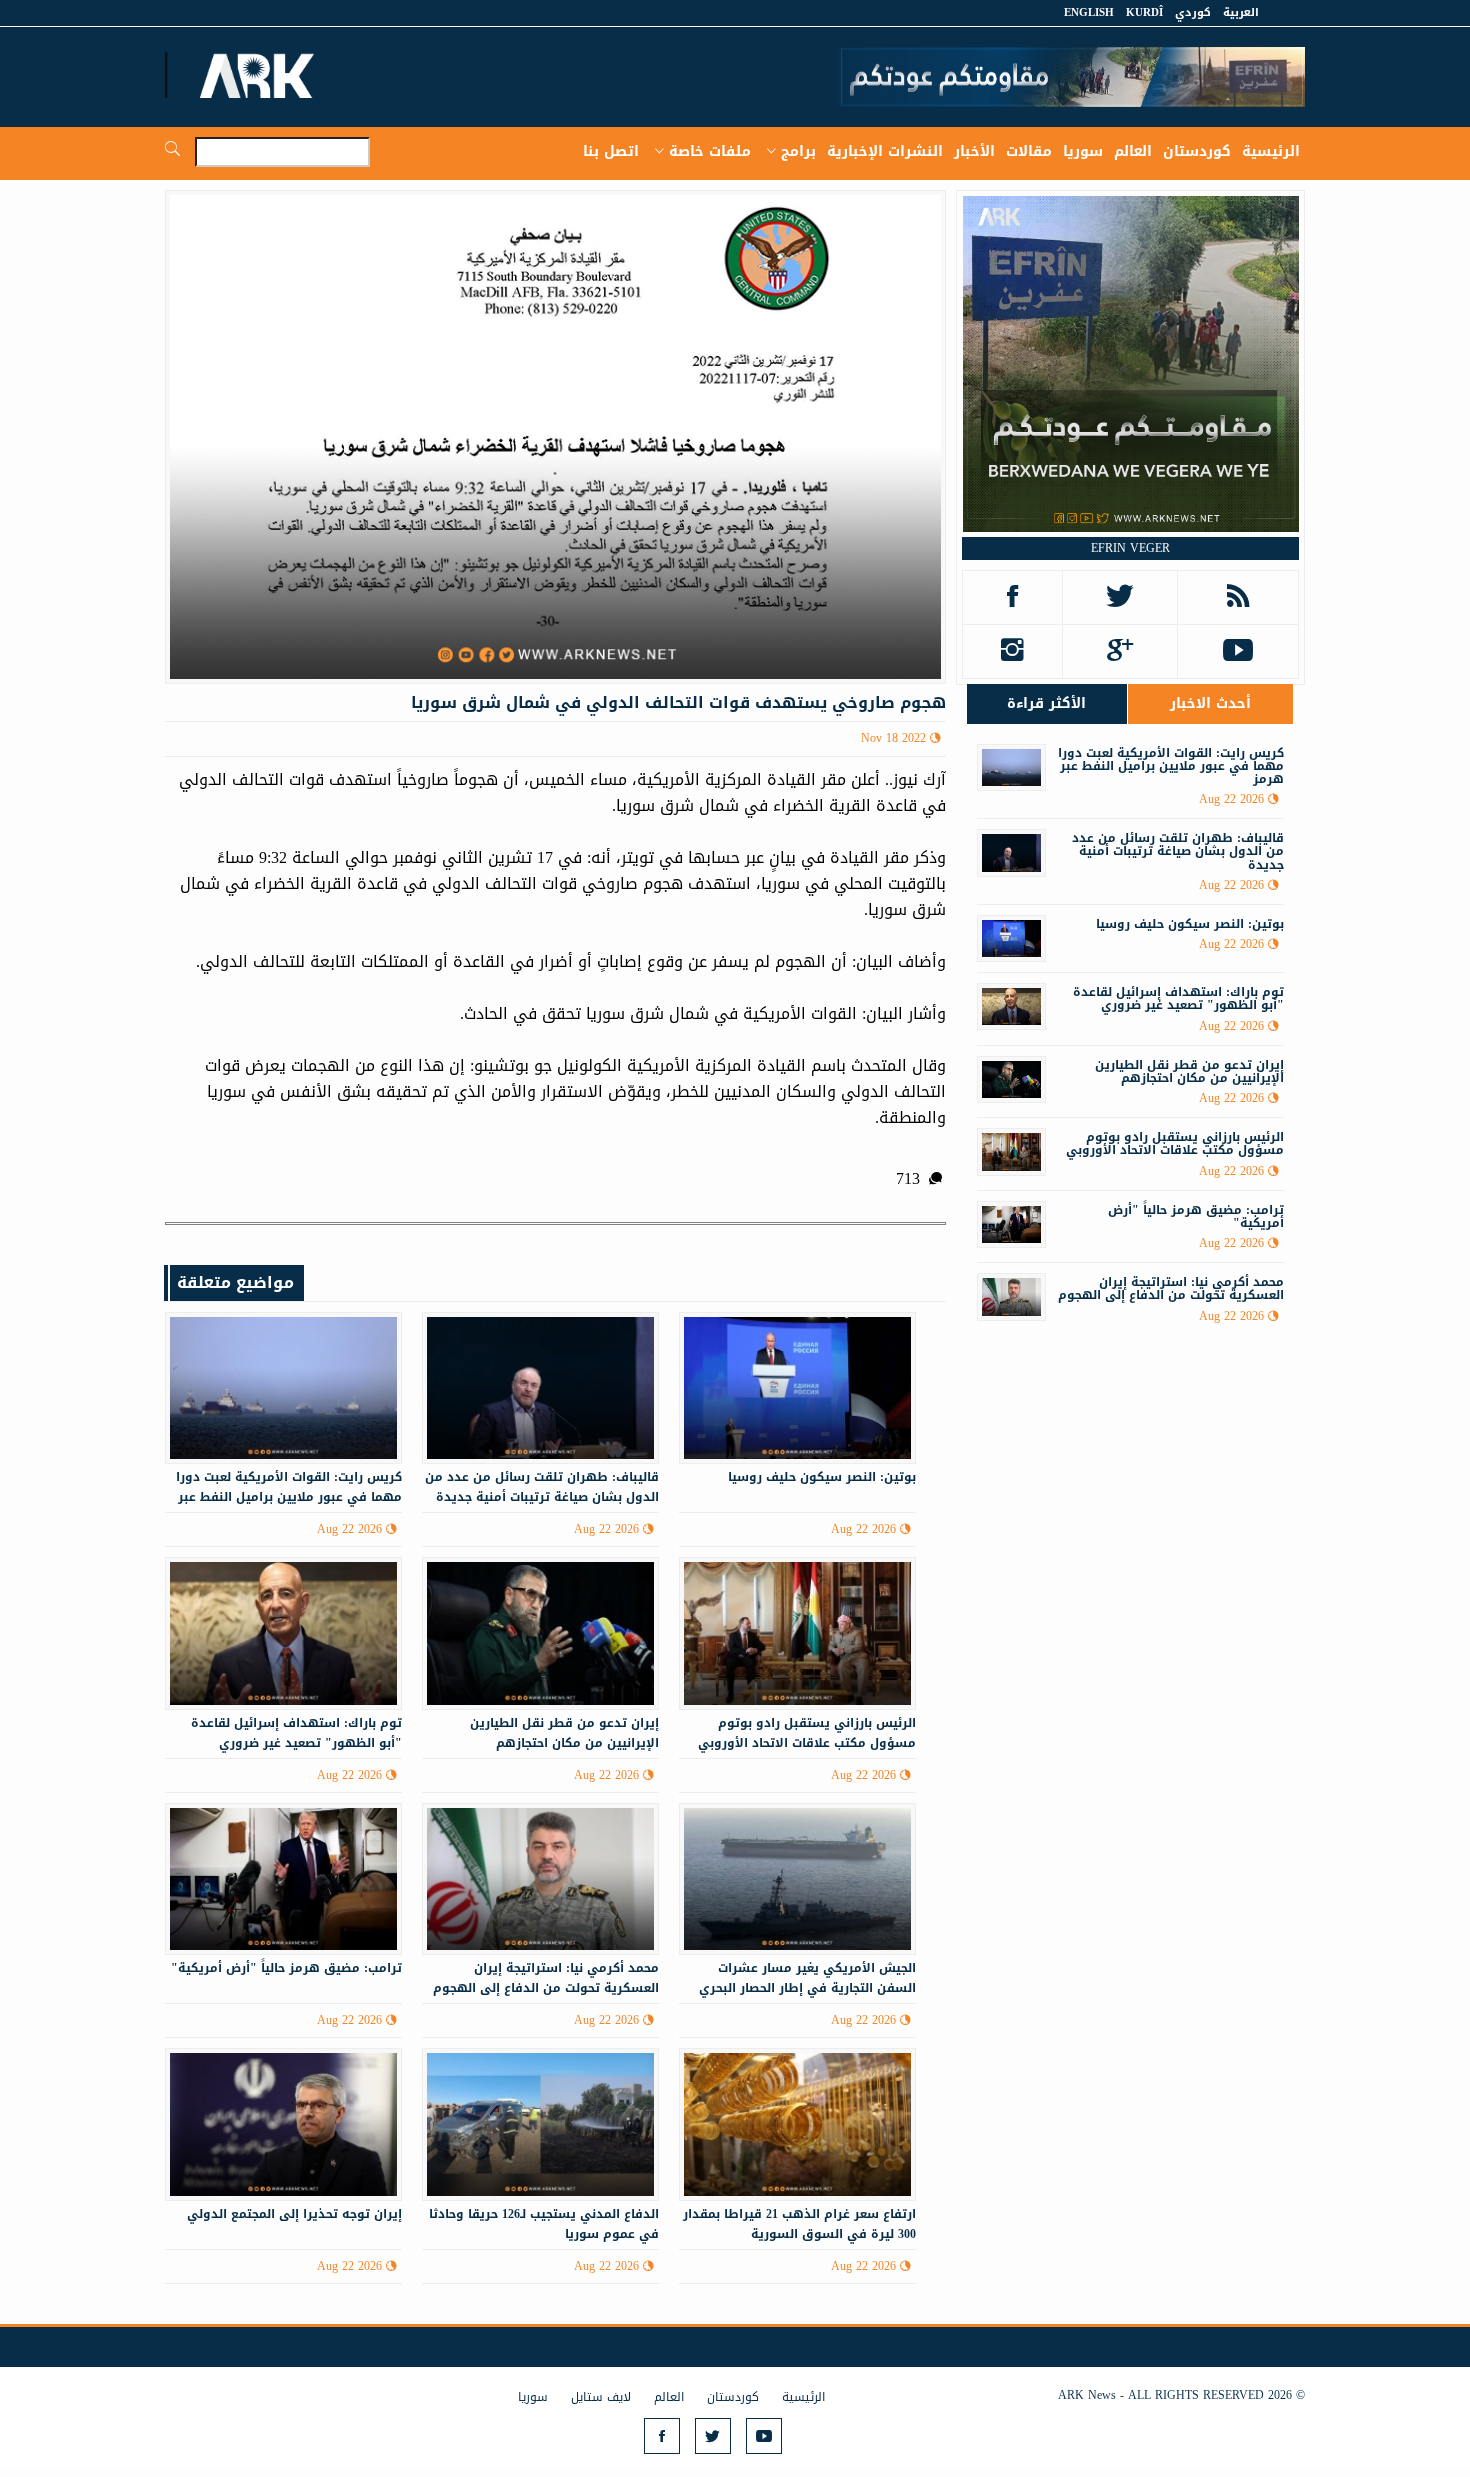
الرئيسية (1271, 151)
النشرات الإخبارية (885, 151)
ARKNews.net (260, 75)
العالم (1133, 151)
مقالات (1029, 151)
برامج (798, 151)
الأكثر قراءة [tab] (1046, 703)
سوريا (1083, 151)
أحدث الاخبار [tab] (1210, 703)
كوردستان (1197, 151)
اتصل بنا (611, 151)
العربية (1241, 12)
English (1089, 12)
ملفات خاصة (710, 151)
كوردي (1193, 12)
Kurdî (1144, 12)
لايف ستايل (601, 2397)
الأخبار (974, 151)
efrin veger (1130, 548)
